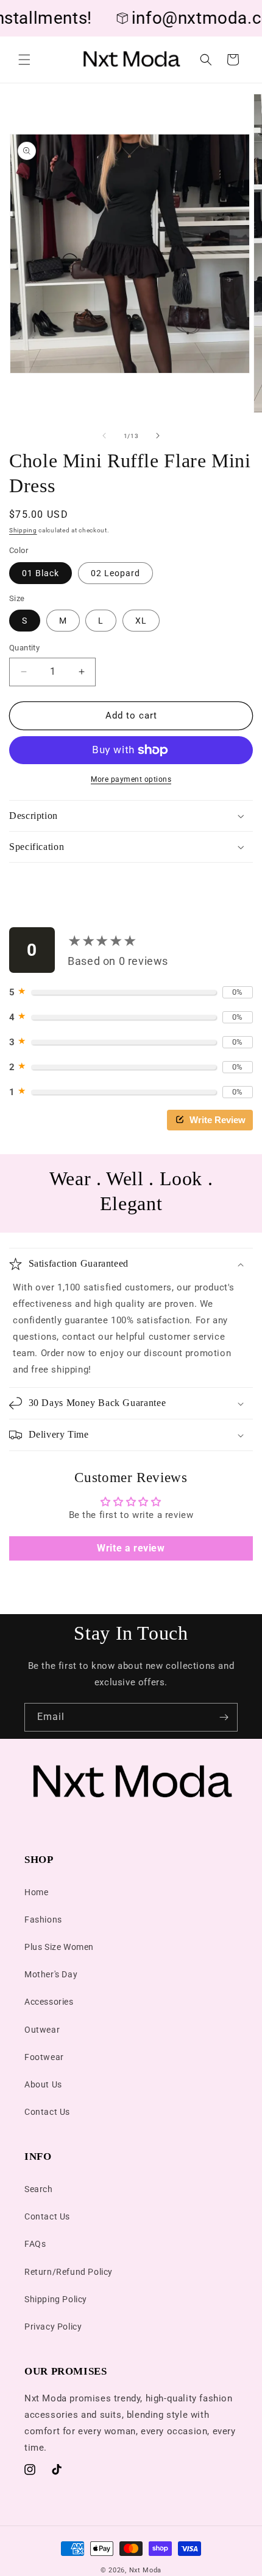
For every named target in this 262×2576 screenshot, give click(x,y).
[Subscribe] (224, 1717)
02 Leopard (115, 573)
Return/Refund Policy (69, 2272)
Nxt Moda (146, 2570)
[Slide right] (158, 436)
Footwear (44, 2057)
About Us (43, 2084)
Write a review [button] (131, 1548)
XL (141, 621)
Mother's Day (51, 1974)
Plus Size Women (59, 1947)
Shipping (23, 530)
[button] (24, 60)
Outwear (42, 2030)
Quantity (24, 648)
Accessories (49, 2002)
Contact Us (47, 2112)
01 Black (41, 573)
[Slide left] (104, 436)
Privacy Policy (53, 2327)
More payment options (131, 779)
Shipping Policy (56, 2299)
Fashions (43, 1920)
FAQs (35, 2244)
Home (36, 1892)
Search (39, 2189)
